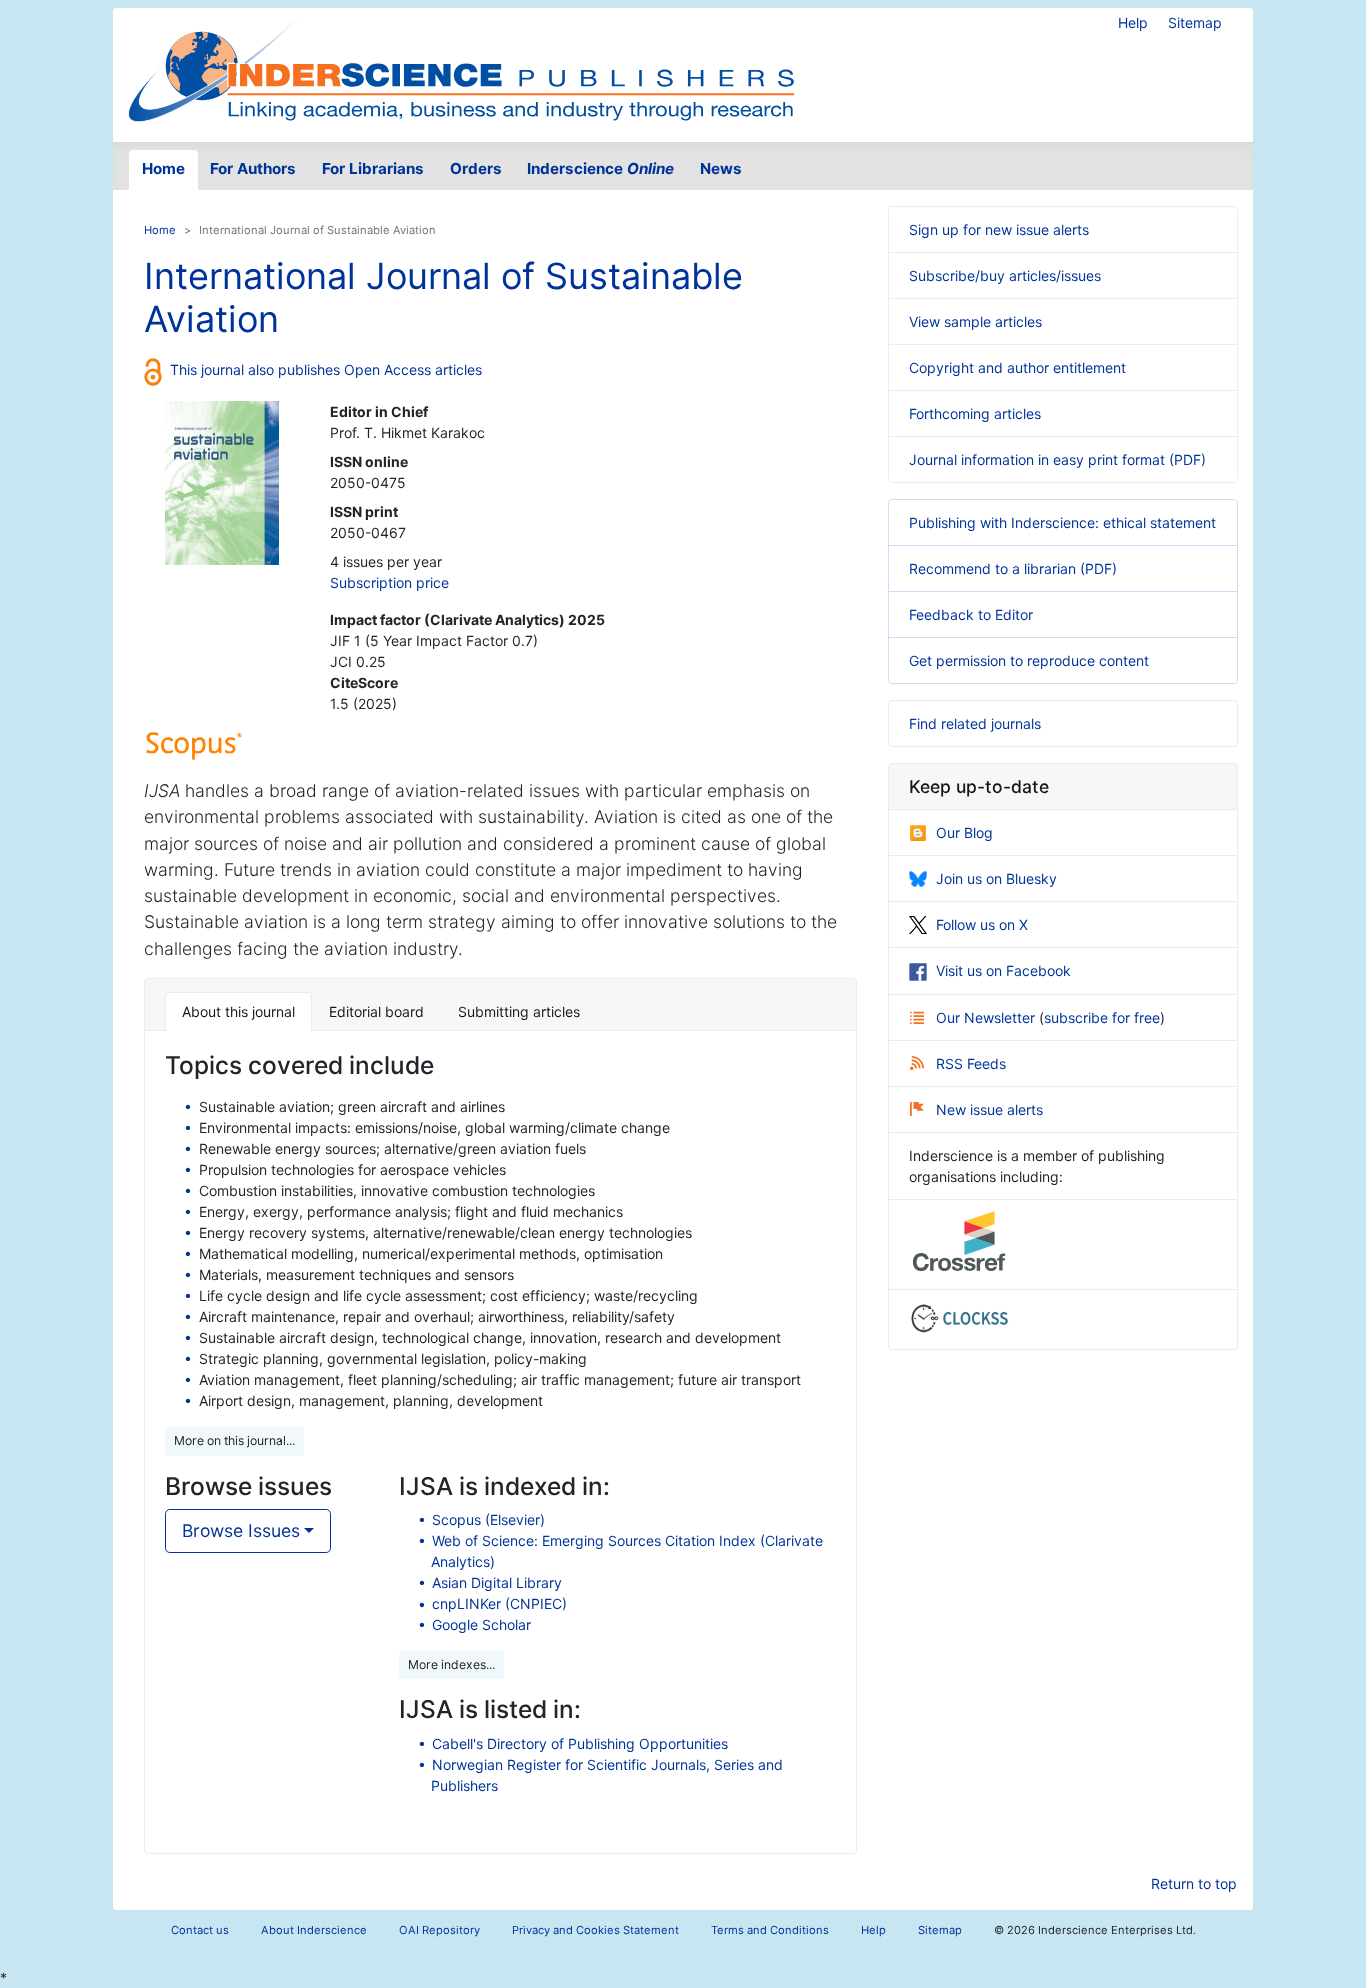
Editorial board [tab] (376, 1011)
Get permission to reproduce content (1029, 660)
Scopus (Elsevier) (488, 1519)
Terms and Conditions (770, 1930)
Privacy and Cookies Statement (595, 1930)
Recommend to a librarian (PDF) (1013, 568)
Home (163, 168)
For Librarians (373, 168)
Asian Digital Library (497, 1582)
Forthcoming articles (975, 413)
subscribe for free (1102, 1017)
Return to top (1194, 1883)
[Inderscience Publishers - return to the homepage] (461, 67)
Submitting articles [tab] (519, 1011)
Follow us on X (982, 924)
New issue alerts (989, 1109)
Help (1133, 22)
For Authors (253, 168)
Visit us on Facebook (1003, 970)
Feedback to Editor (971, 614)
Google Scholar (481, 1624)
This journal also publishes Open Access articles (326, 369)
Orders (476, 168)
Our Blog (964, 832)
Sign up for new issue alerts (999, 229)
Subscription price (389, 582)
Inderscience (600, 168)
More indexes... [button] (451, 1664)
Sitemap (1195, 22)
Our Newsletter (987, 1017)
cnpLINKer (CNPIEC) (499, 1603)
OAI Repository (439, 1930)
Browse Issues (241, 1530)
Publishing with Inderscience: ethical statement (1062, 522)
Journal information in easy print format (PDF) (1057, 459)
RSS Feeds (971, 1063)
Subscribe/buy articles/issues (1005, 275)
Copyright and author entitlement (1017, 367)
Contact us (200, 1930)
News (721, 168)
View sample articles (975, 321)
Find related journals (975, 723)
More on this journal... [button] (234, 1440)
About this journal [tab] (238, 1011)
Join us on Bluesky (996, 878)
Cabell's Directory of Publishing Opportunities (580, 1743)
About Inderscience (314, 1930)
